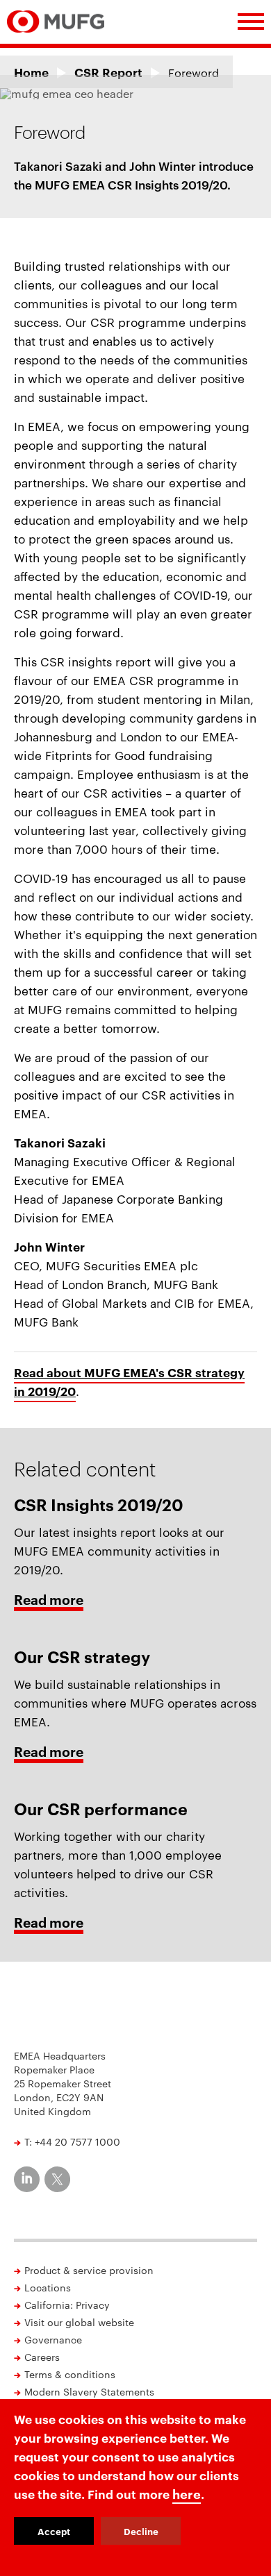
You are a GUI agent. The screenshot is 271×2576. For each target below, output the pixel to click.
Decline (141, 2531)
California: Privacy (67, 2305)
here (187, 2493)
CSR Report (108, 72)
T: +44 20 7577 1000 (72, 2141)
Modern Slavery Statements (89, 2391)
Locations (48, 2287)
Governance (53, 2339)
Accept (54, 2531)
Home (31, 72)
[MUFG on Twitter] (57, 2179)
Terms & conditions (70, 2374)
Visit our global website (79, 2322)
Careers (42, 2357)
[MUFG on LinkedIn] (27, 2179)
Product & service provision (89, 2270)
